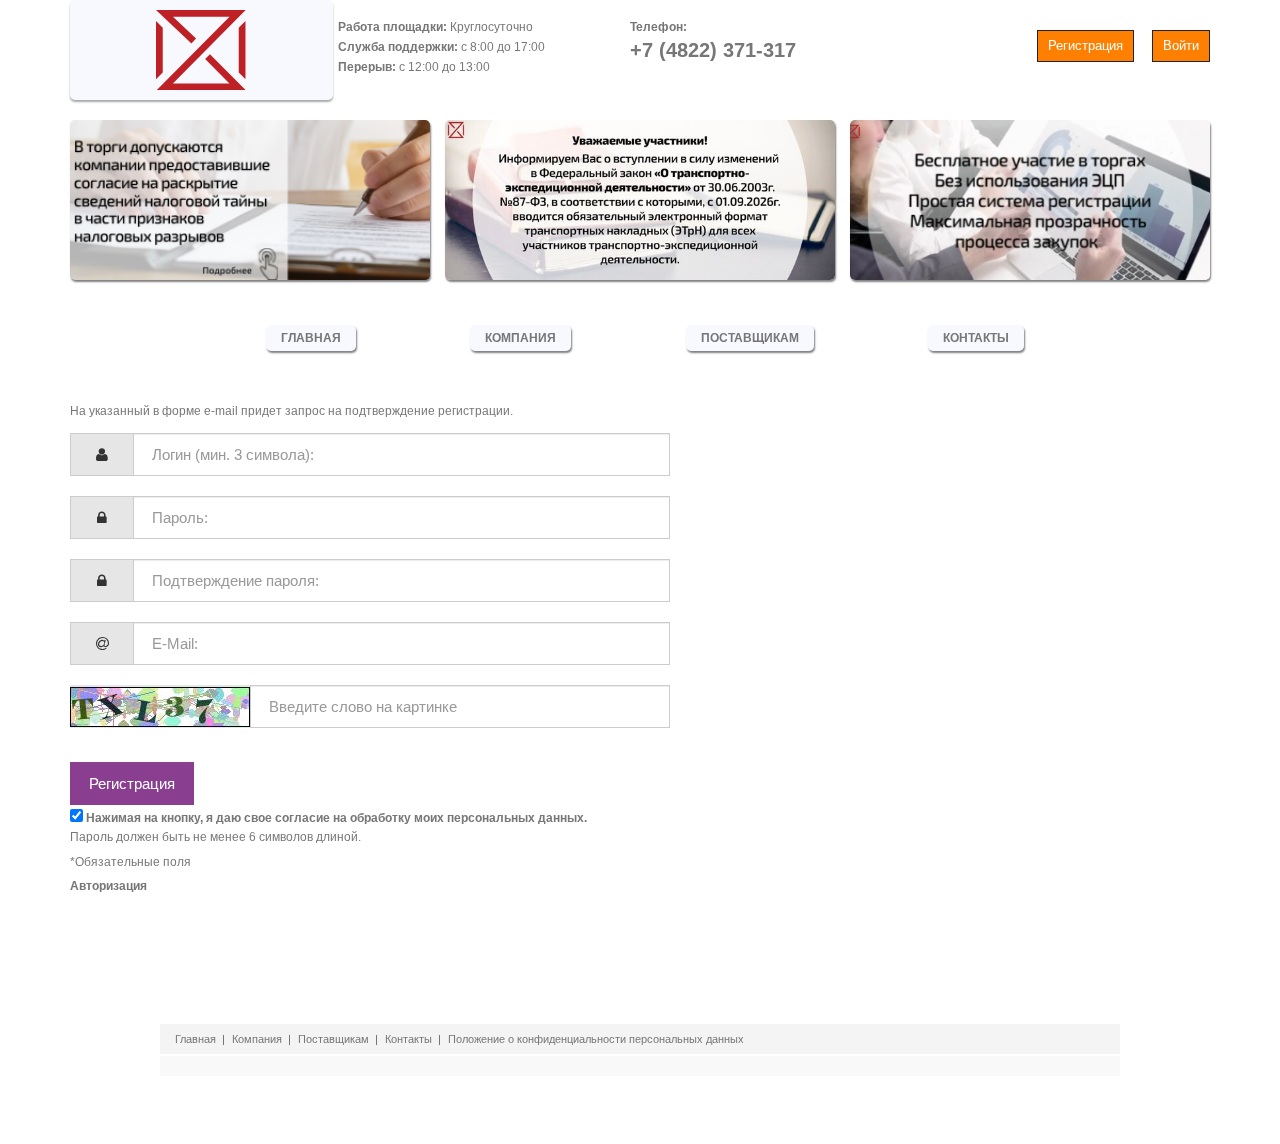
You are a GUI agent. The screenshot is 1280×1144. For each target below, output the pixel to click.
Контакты (976, 338)
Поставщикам (750, 338)
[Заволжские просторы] (201, 45)
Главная (311, 338)
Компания (520, 338)
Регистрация (1085, 45)
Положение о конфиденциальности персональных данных (596, 1039)
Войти (1181, 45)
